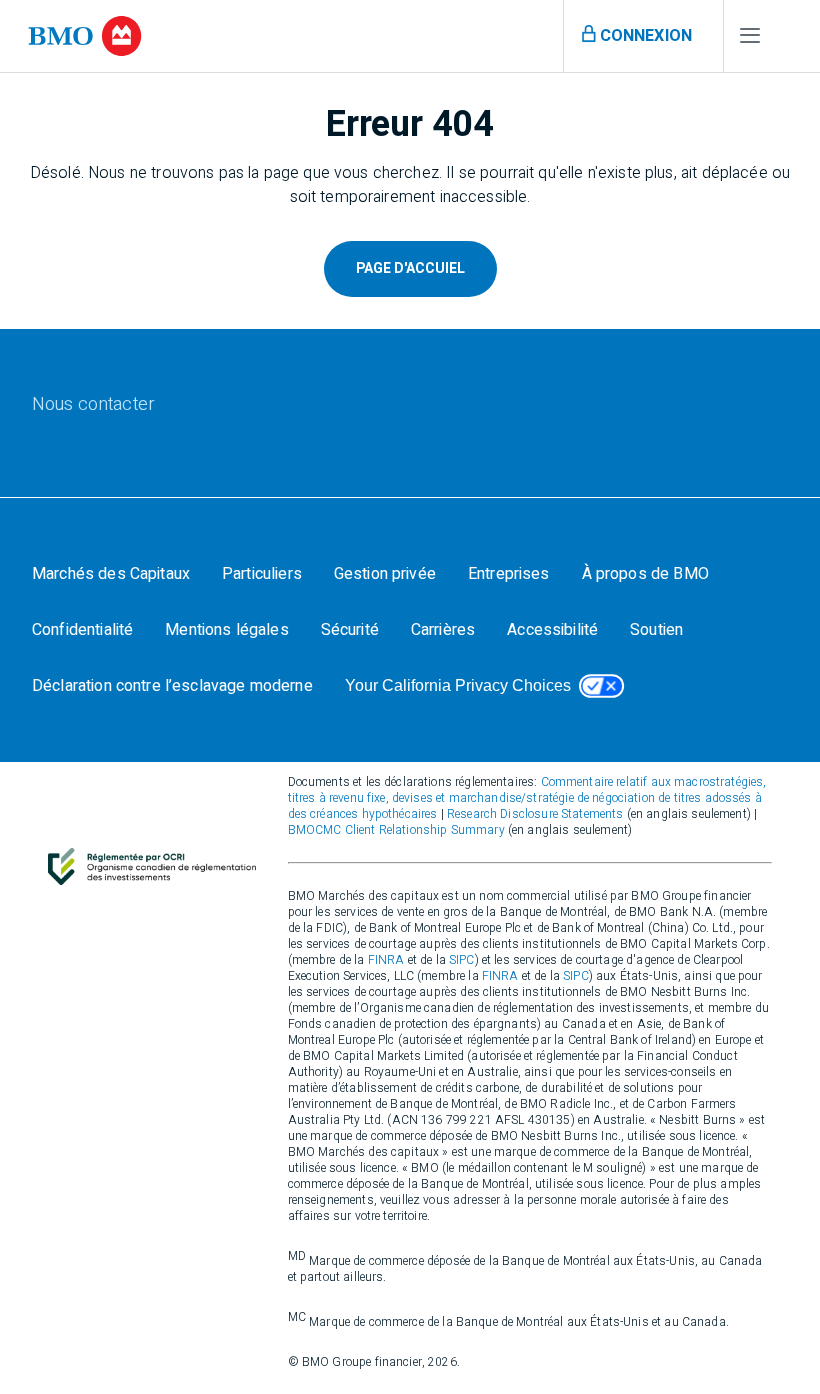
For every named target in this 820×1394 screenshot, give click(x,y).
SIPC (462, 960)
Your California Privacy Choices (458, 685)
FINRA (386, 960)
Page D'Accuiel (410, 268)
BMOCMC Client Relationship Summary (396, 830)
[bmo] (85, 36)
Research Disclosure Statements (535, 814)
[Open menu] (750, 40)
